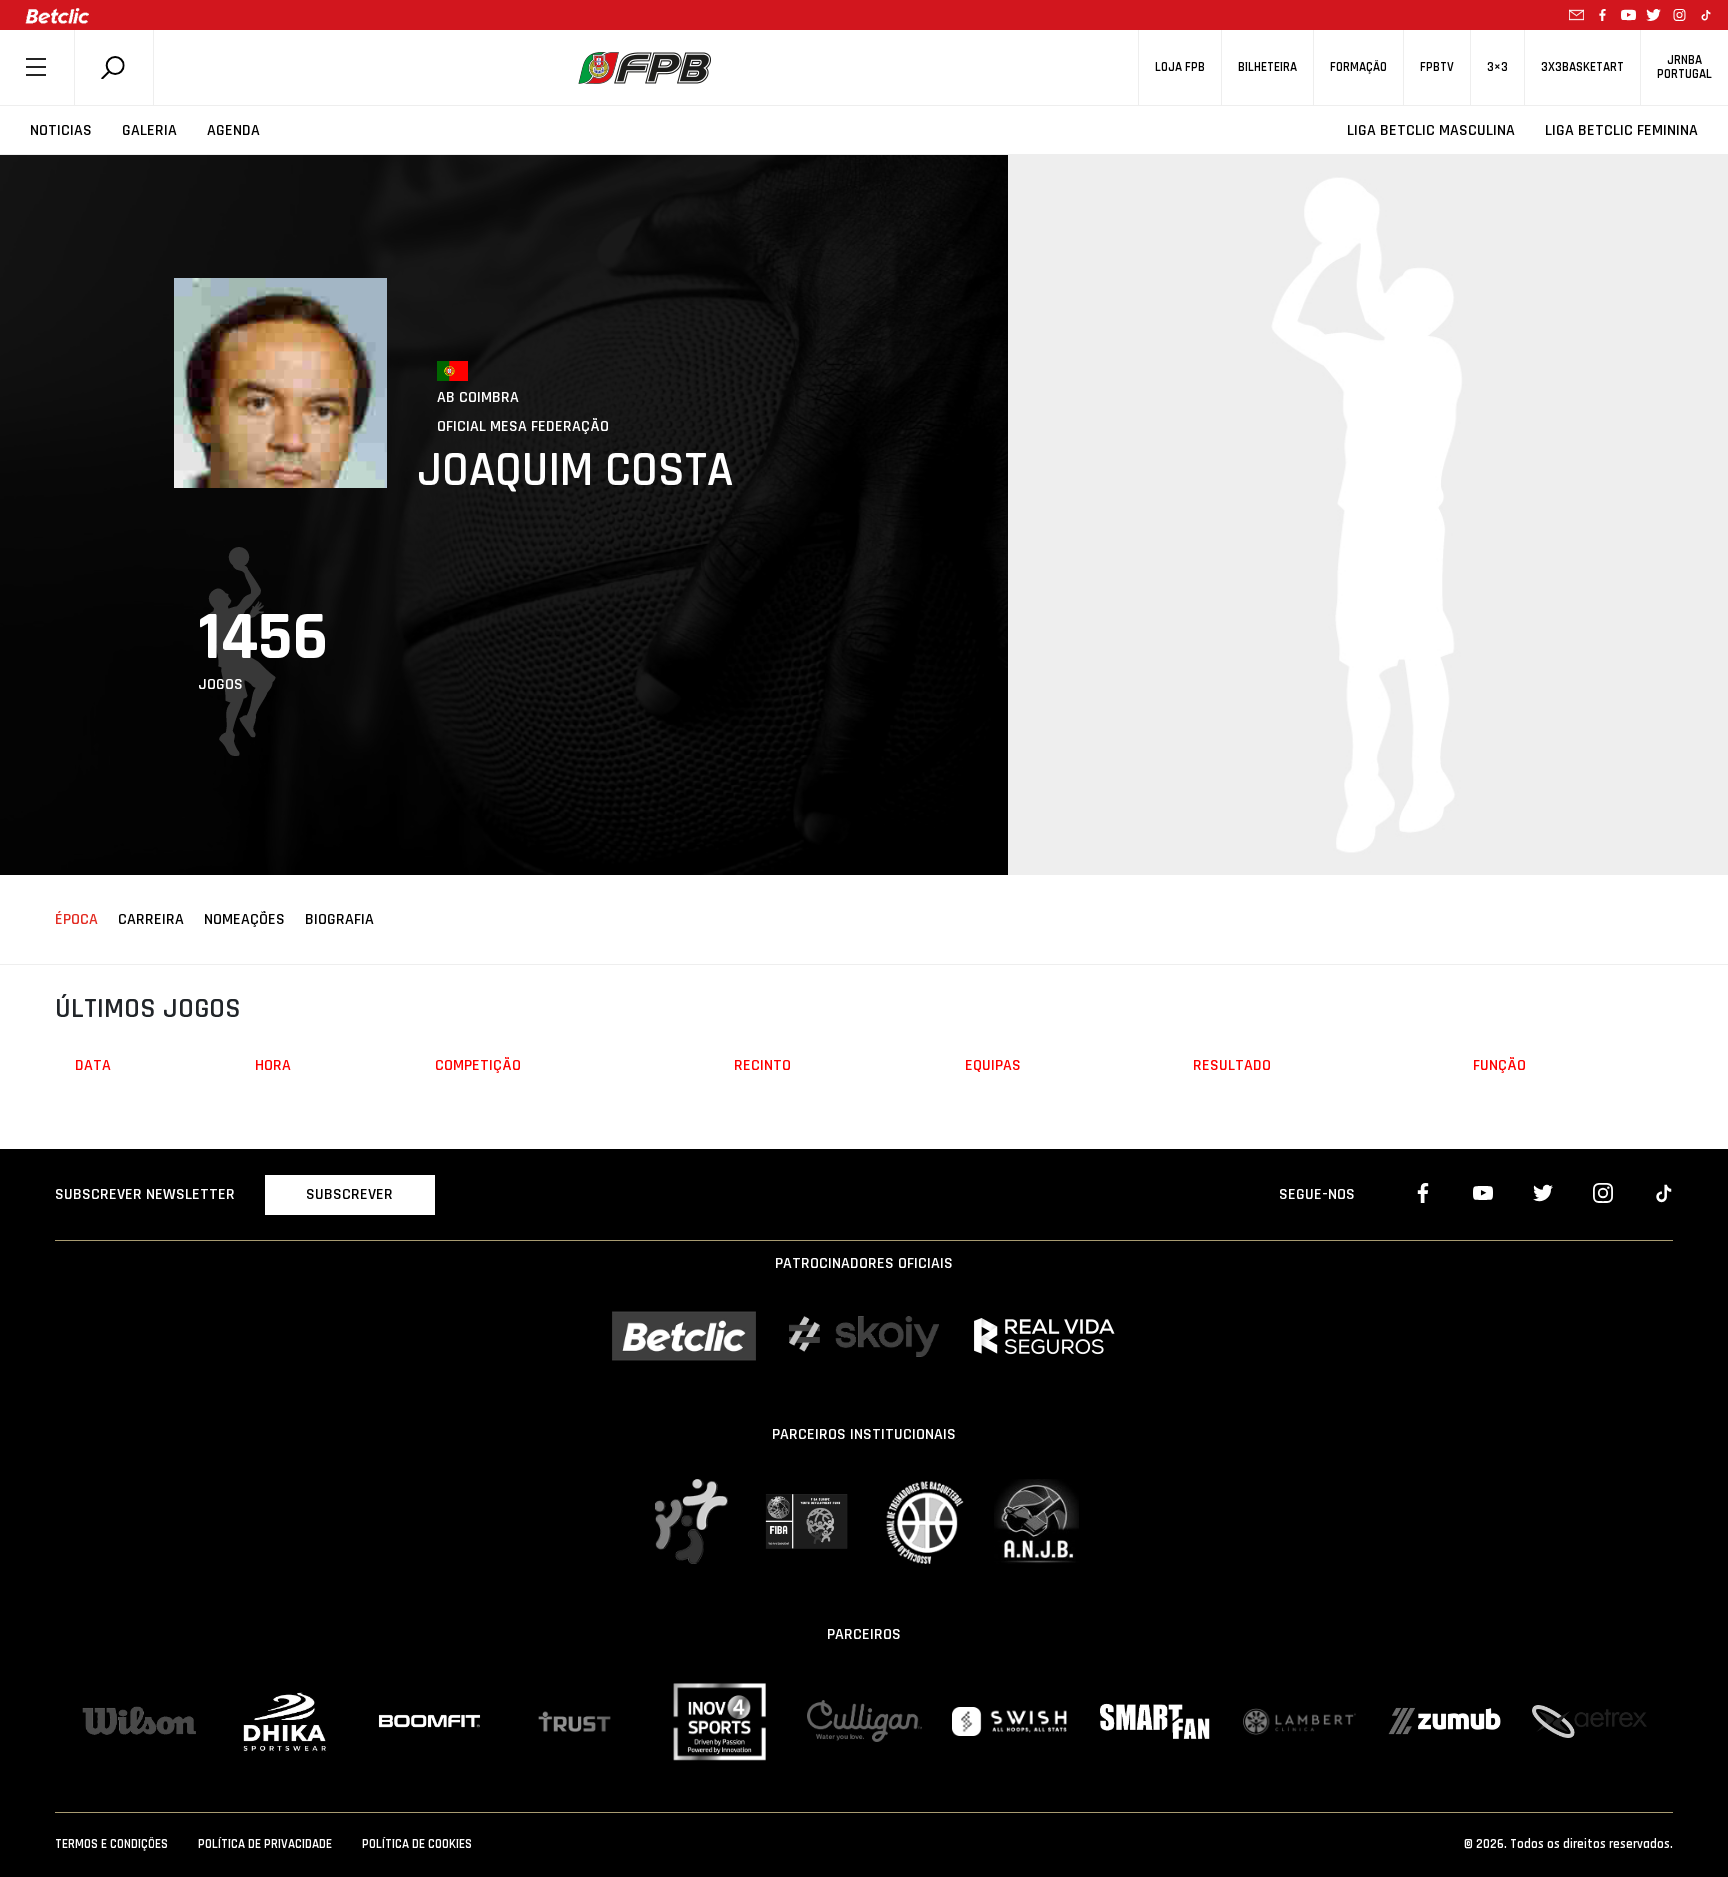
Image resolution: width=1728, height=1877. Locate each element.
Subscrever (349, 1194)
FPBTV (1437, 67)
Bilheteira (1267, 67)
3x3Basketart (1582, 67)
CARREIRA (151, 919)
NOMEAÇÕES (244, 919)
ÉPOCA (76, 919)
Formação (1358, 67)
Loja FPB (1180, 67)
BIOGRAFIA (339, 919)
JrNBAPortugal (1684, 67)
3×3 (1497, 67)
